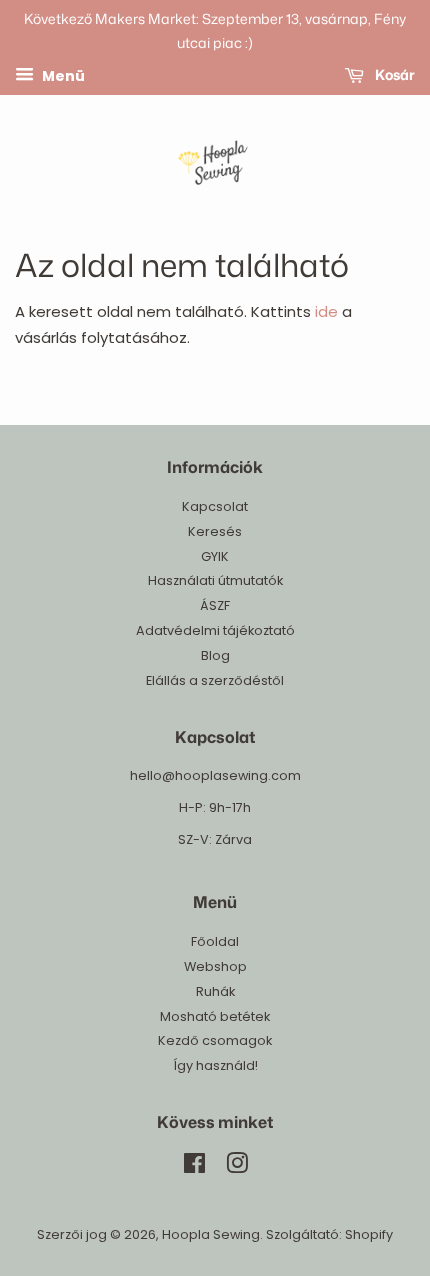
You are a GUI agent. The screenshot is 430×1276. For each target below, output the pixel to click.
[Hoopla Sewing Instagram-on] (237, 1167)
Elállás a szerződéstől (215, 680)
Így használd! (215, 1065)
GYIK (215, 556)
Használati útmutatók (215, 580)
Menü (62, 75)
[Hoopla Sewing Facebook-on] (194, 1167)
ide (326, 311)
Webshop (215, 966)
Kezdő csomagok (215, 1040)
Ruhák (215, 991)
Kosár (393, 74)
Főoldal (215, 941)
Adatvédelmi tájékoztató (215, 630)
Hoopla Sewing (211, 1234)
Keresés (215, 531)
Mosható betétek (215, 1016)
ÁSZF (215, 605)
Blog (215, 655)
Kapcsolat (215, 506)
